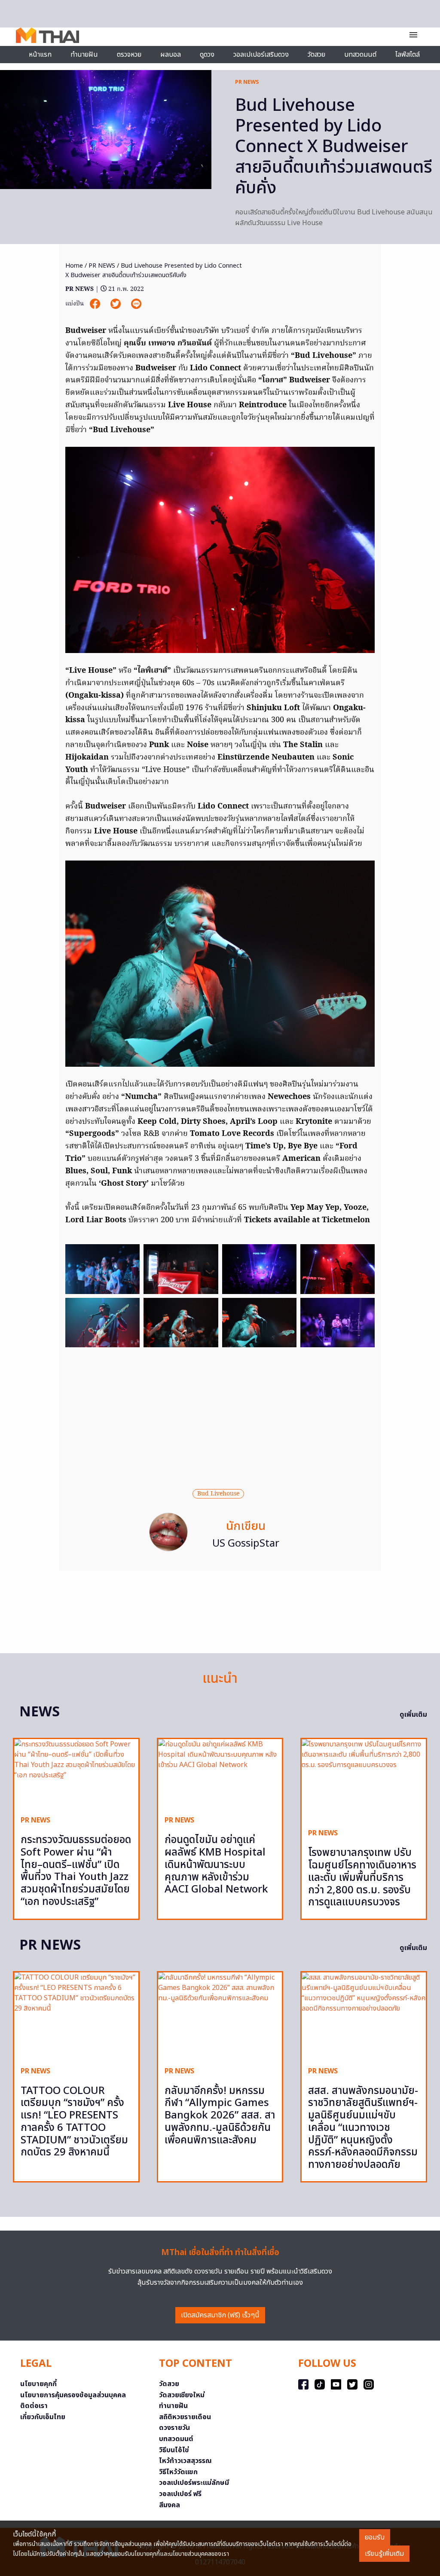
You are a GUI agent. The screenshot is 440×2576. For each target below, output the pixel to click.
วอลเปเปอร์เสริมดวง (261, 55)
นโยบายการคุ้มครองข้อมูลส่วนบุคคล (73, 2395)
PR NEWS (247, 82)
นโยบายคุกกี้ (38, 2384)
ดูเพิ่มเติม (413, 1715)
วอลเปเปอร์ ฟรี (180, 2494)
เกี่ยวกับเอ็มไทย (43, 2417)
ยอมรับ (375, 2537)
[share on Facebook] (96, 304)
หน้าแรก (40, 55)
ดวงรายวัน (174, 2428)
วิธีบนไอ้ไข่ (174, 2450)
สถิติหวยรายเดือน (185, 2417)
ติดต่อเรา (34, 2406)
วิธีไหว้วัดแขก (178, 2472)
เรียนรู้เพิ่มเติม (384, 2554)
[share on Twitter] (116, 304)
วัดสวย (316, 55)
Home (74, 266)
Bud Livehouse (218, 1494)
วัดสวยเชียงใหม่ (182, 2395)
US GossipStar (246, 1544)
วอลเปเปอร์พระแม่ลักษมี (194, 2483)
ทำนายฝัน (84, 55)
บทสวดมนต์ (360, 55)
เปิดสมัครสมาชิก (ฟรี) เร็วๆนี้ (220, 2315)
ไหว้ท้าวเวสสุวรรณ (185, 2461)
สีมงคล (170, 2505)
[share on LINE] (136, 304)
